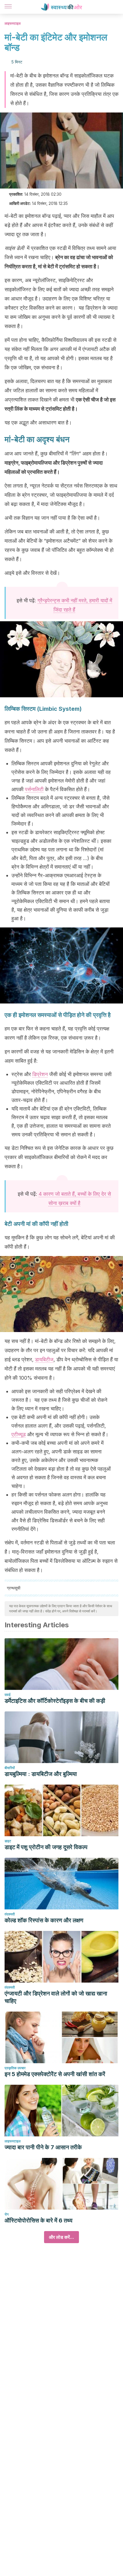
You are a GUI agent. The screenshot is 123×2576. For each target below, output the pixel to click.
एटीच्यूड (19, 1434)
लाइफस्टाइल (13, 23)
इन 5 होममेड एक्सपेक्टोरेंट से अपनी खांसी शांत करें (55, 2074)
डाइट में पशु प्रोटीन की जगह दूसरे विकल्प (46, 1847)
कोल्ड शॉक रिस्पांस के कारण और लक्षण (44, 1920)
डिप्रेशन (40, 1074)
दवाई (8, 1695)
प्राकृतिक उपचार (15, 2068)
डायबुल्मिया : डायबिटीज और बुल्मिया (41, 1774)
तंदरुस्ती (10, 1914)
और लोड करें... (61, 2237)
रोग (7, 2214)
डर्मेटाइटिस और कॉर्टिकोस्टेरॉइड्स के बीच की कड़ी (55, 1701)
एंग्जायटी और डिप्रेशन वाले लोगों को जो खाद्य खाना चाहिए (56, 1997)
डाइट (8, 1841)
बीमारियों (10, 1768)
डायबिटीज (44, 1359)
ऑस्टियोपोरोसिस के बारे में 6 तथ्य (38, 2220)
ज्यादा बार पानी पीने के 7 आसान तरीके (43, 2147)
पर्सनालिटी (34, 789)
